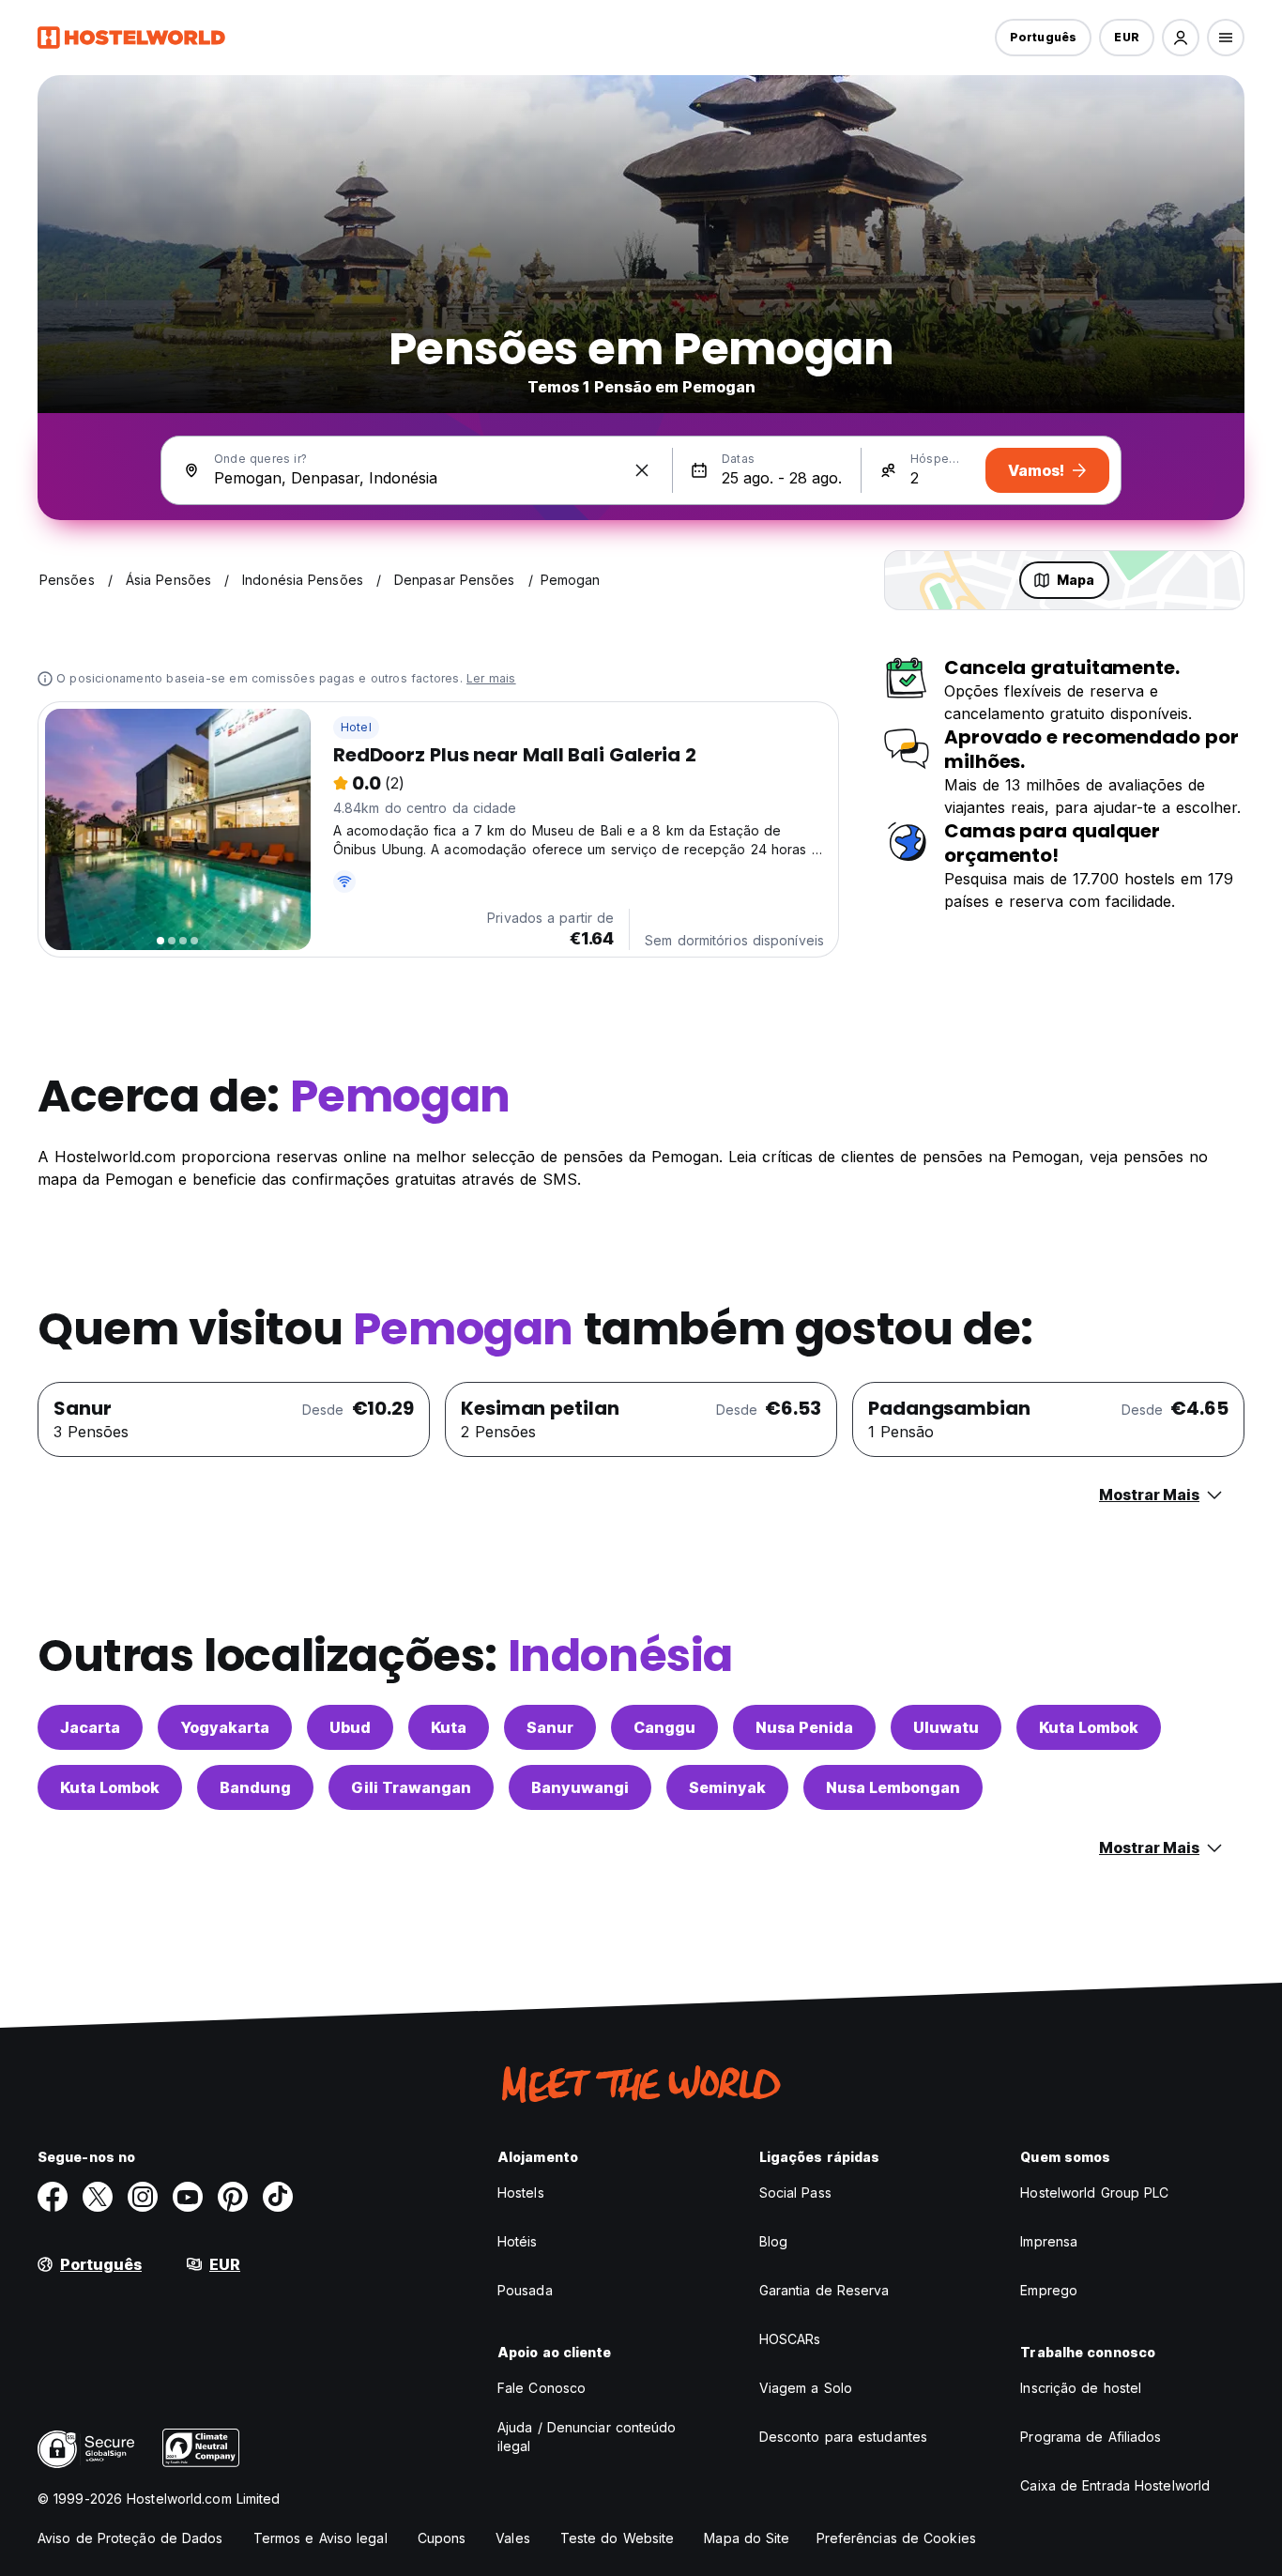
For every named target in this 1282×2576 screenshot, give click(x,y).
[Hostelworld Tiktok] (278, 2197)
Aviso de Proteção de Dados (130, 2538)
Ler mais (491, 678)
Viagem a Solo (806, 2388)
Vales (513, 2538)
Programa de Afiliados (1091, 2437)
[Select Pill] (1181, 38)
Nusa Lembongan (893, 1787)
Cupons (442, 2538)
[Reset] (642, 470)
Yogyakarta (225, 1727)
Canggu (664, 1727)
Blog (773, 2241)
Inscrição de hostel (1081, 2388)
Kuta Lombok (1089, 1727)
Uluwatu (946, 1727)
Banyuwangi (580, 1787)
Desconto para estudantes (843, 2437)
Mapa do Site (747, 2538)
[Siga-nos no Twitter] (98, 2197)
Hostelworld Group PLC (1094, 2193)
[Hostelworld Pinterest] (233, 2197)
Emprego (1049, 2290)
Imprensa (1049, 2241)
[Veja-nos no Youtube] (188, 2197)
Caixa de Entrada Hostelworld (1115, 2485)
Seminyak (727, 1787)
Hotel (356, 727)
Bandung (255, 1787)
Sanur (550, 1727)
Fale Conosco (542, 2388)
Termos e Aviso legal (320, 2538)
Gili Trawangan (411, 1787)
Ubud (350, 1727)
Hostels (521, 2193)
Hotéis (518, 2241)
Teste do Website (618, 2538)
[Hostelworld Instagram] (143, 2197)
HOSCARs (790, 2339)
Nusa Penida (804, 1727)
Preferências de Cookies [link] (896, 2538)
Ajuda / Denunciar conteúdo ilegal (587, 2437)
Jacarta (90, 1727)
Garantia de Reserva (824, 2290)
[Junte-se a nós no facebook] (53, 2197)
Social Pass (795, 2193)
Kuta (449, 1727)
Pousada (525, 2290)
